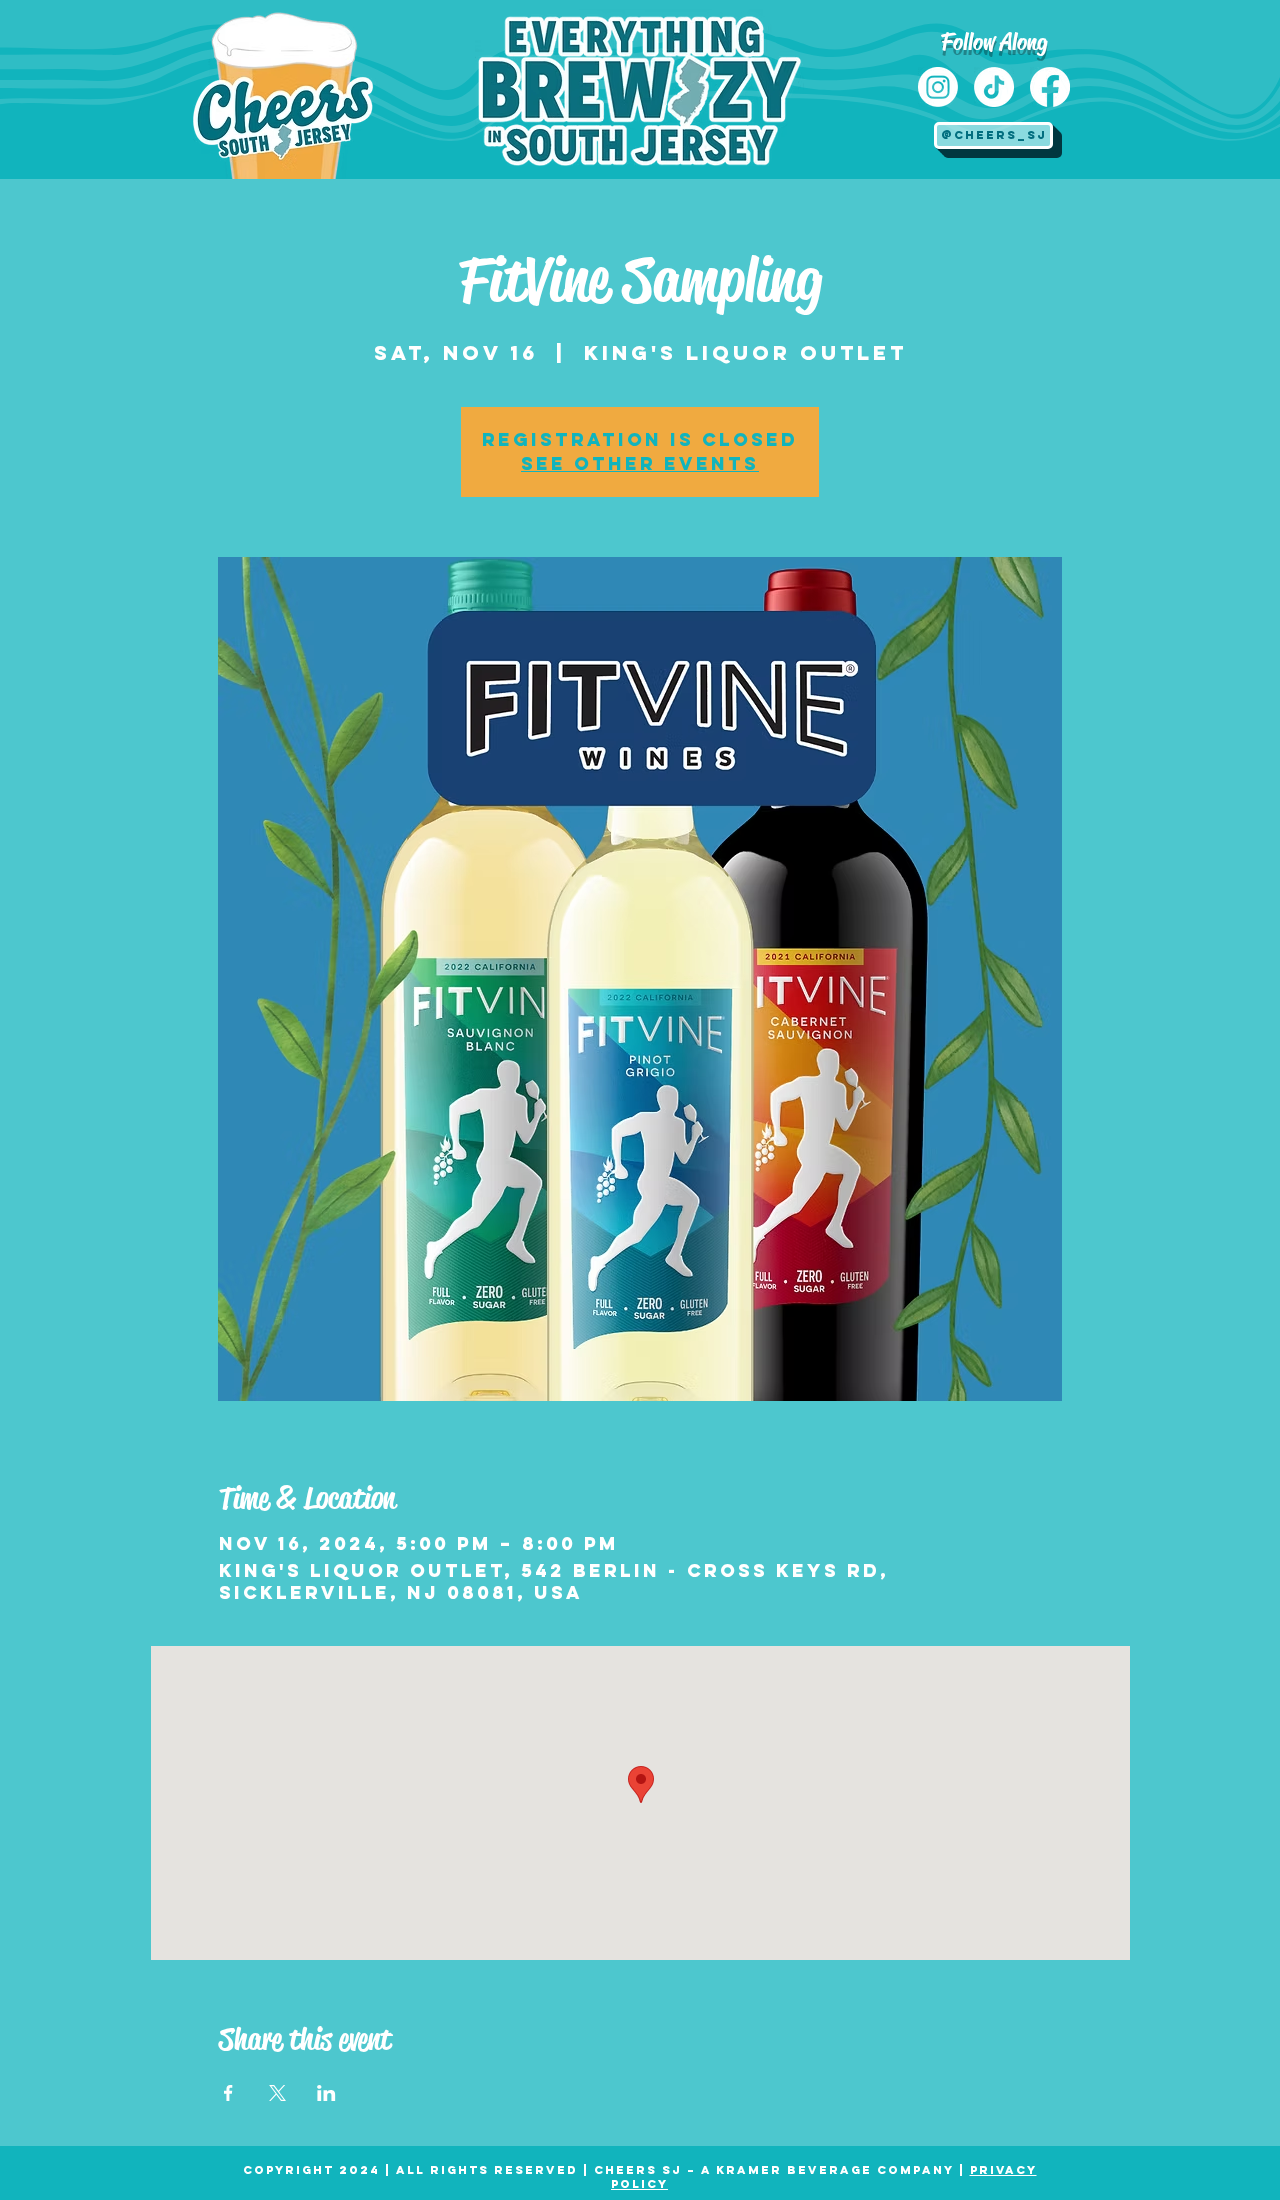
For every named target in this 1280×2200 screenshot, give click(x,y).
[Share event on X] (277, 2093)
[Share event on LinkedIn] (326, 2093)
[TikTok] (994, 87)
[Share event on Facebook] (228, 2093)
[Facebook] (1050, 87)
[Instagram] (938, 87)
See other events (640, 463)
